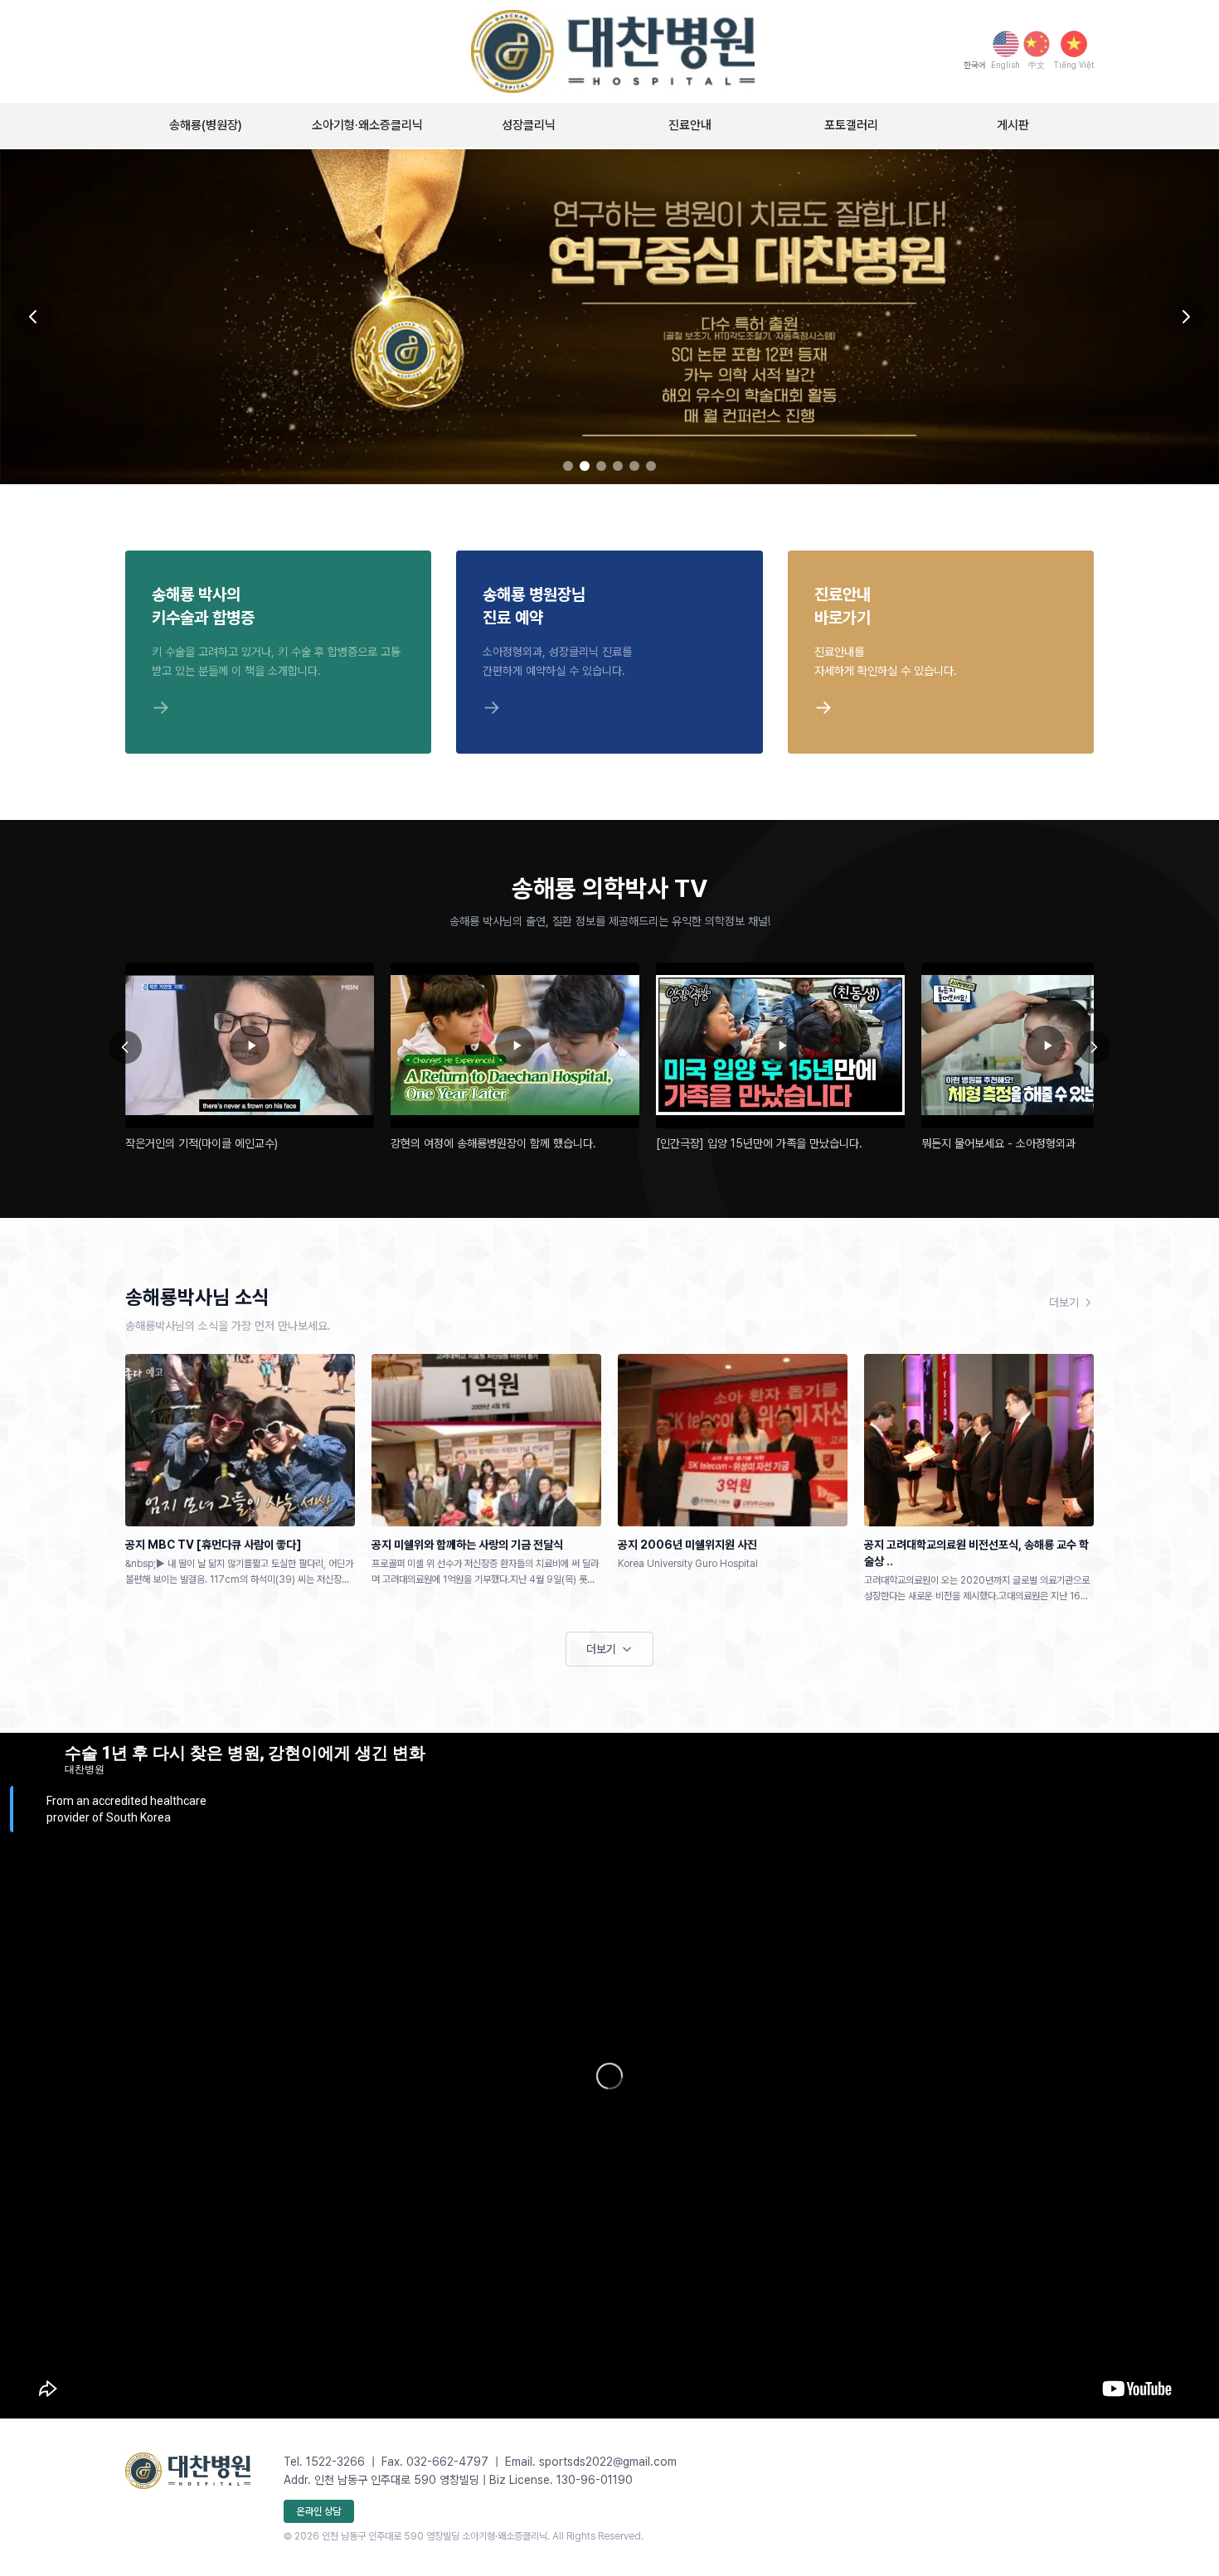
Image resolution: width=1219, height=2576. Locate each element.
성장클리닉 (529, 125)
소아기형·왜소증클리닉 (367, 125)
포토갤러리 (851, 125)
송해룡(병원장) (206, 125)
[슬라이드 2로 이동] (585, 466)
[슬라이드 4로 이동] (618, 466)
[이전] (125, 1047)
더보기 (1064, 1303)
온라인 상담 (319, 2511)
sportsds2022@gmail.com (608, 2462)
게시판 (1013, 125)
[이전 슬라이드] (33, 317)
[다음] (1094, 1047)
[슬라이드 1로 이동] (568, 466)
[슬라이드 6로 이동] (651, 466)
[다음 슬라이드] (1186, 317)
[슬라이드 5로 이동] (634, 466)
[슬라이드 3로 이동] (601, 466)
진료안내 (690, 125)
